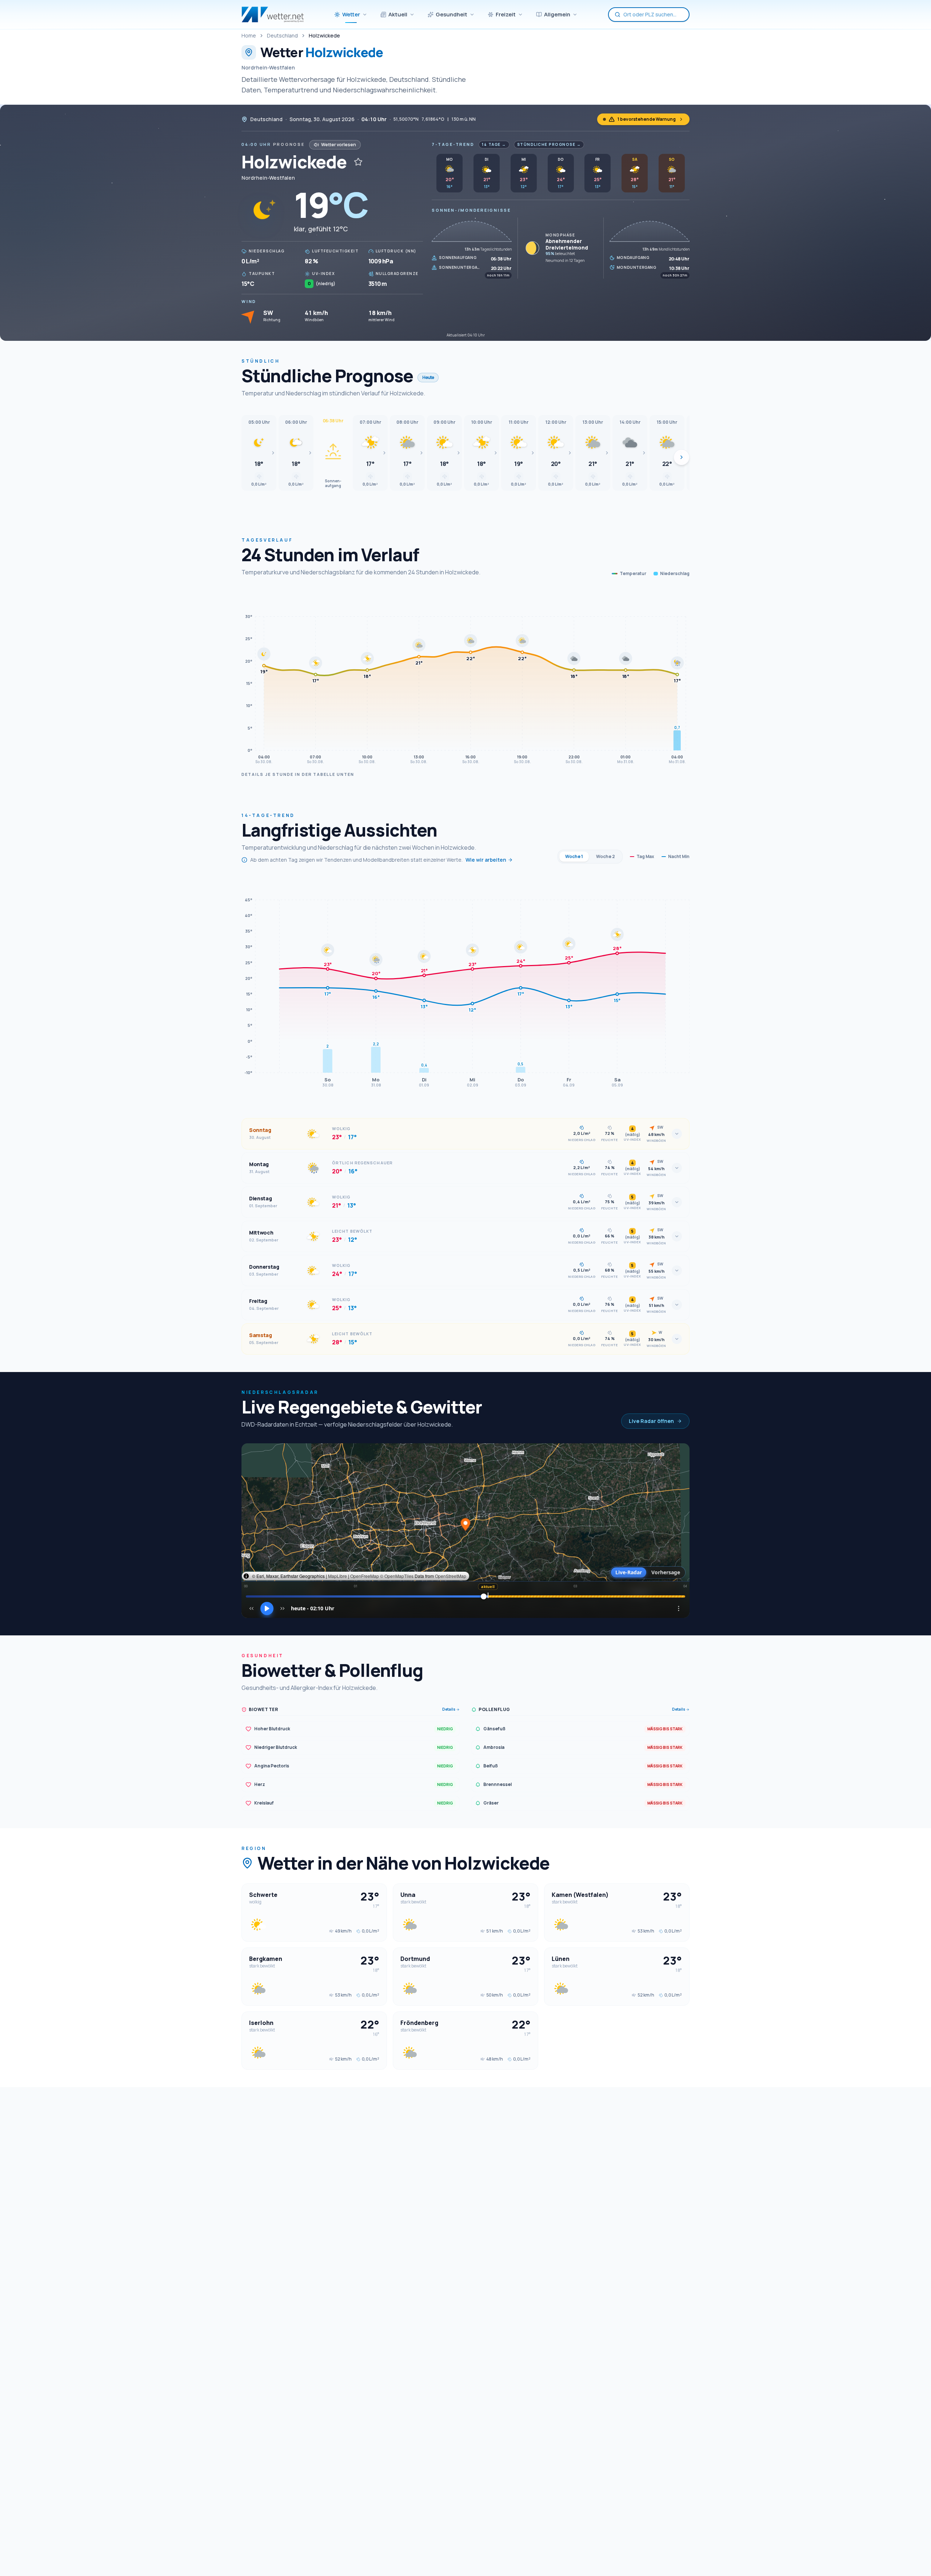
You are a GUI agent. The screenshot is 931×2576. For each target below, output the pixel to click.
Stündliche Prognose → (549, 144)
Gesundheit (451, 14)
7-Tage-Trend (453, 144)
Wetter (351, 14)
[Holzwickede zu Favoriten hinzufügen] (358, 162)
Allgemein (557, 14)
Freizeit (506, 14)
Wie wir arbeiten (486, 860)
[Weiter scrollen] (682, 457)
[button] (259, 453)
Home (249, 35)
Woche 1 (574, 856)
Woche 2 (606, 856)
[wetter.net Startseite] (273, 15)
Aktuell (398, 14)
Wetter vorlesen (339, 145)
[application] (465, 678)
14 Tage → (494, 144)
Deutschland (282, 35)
